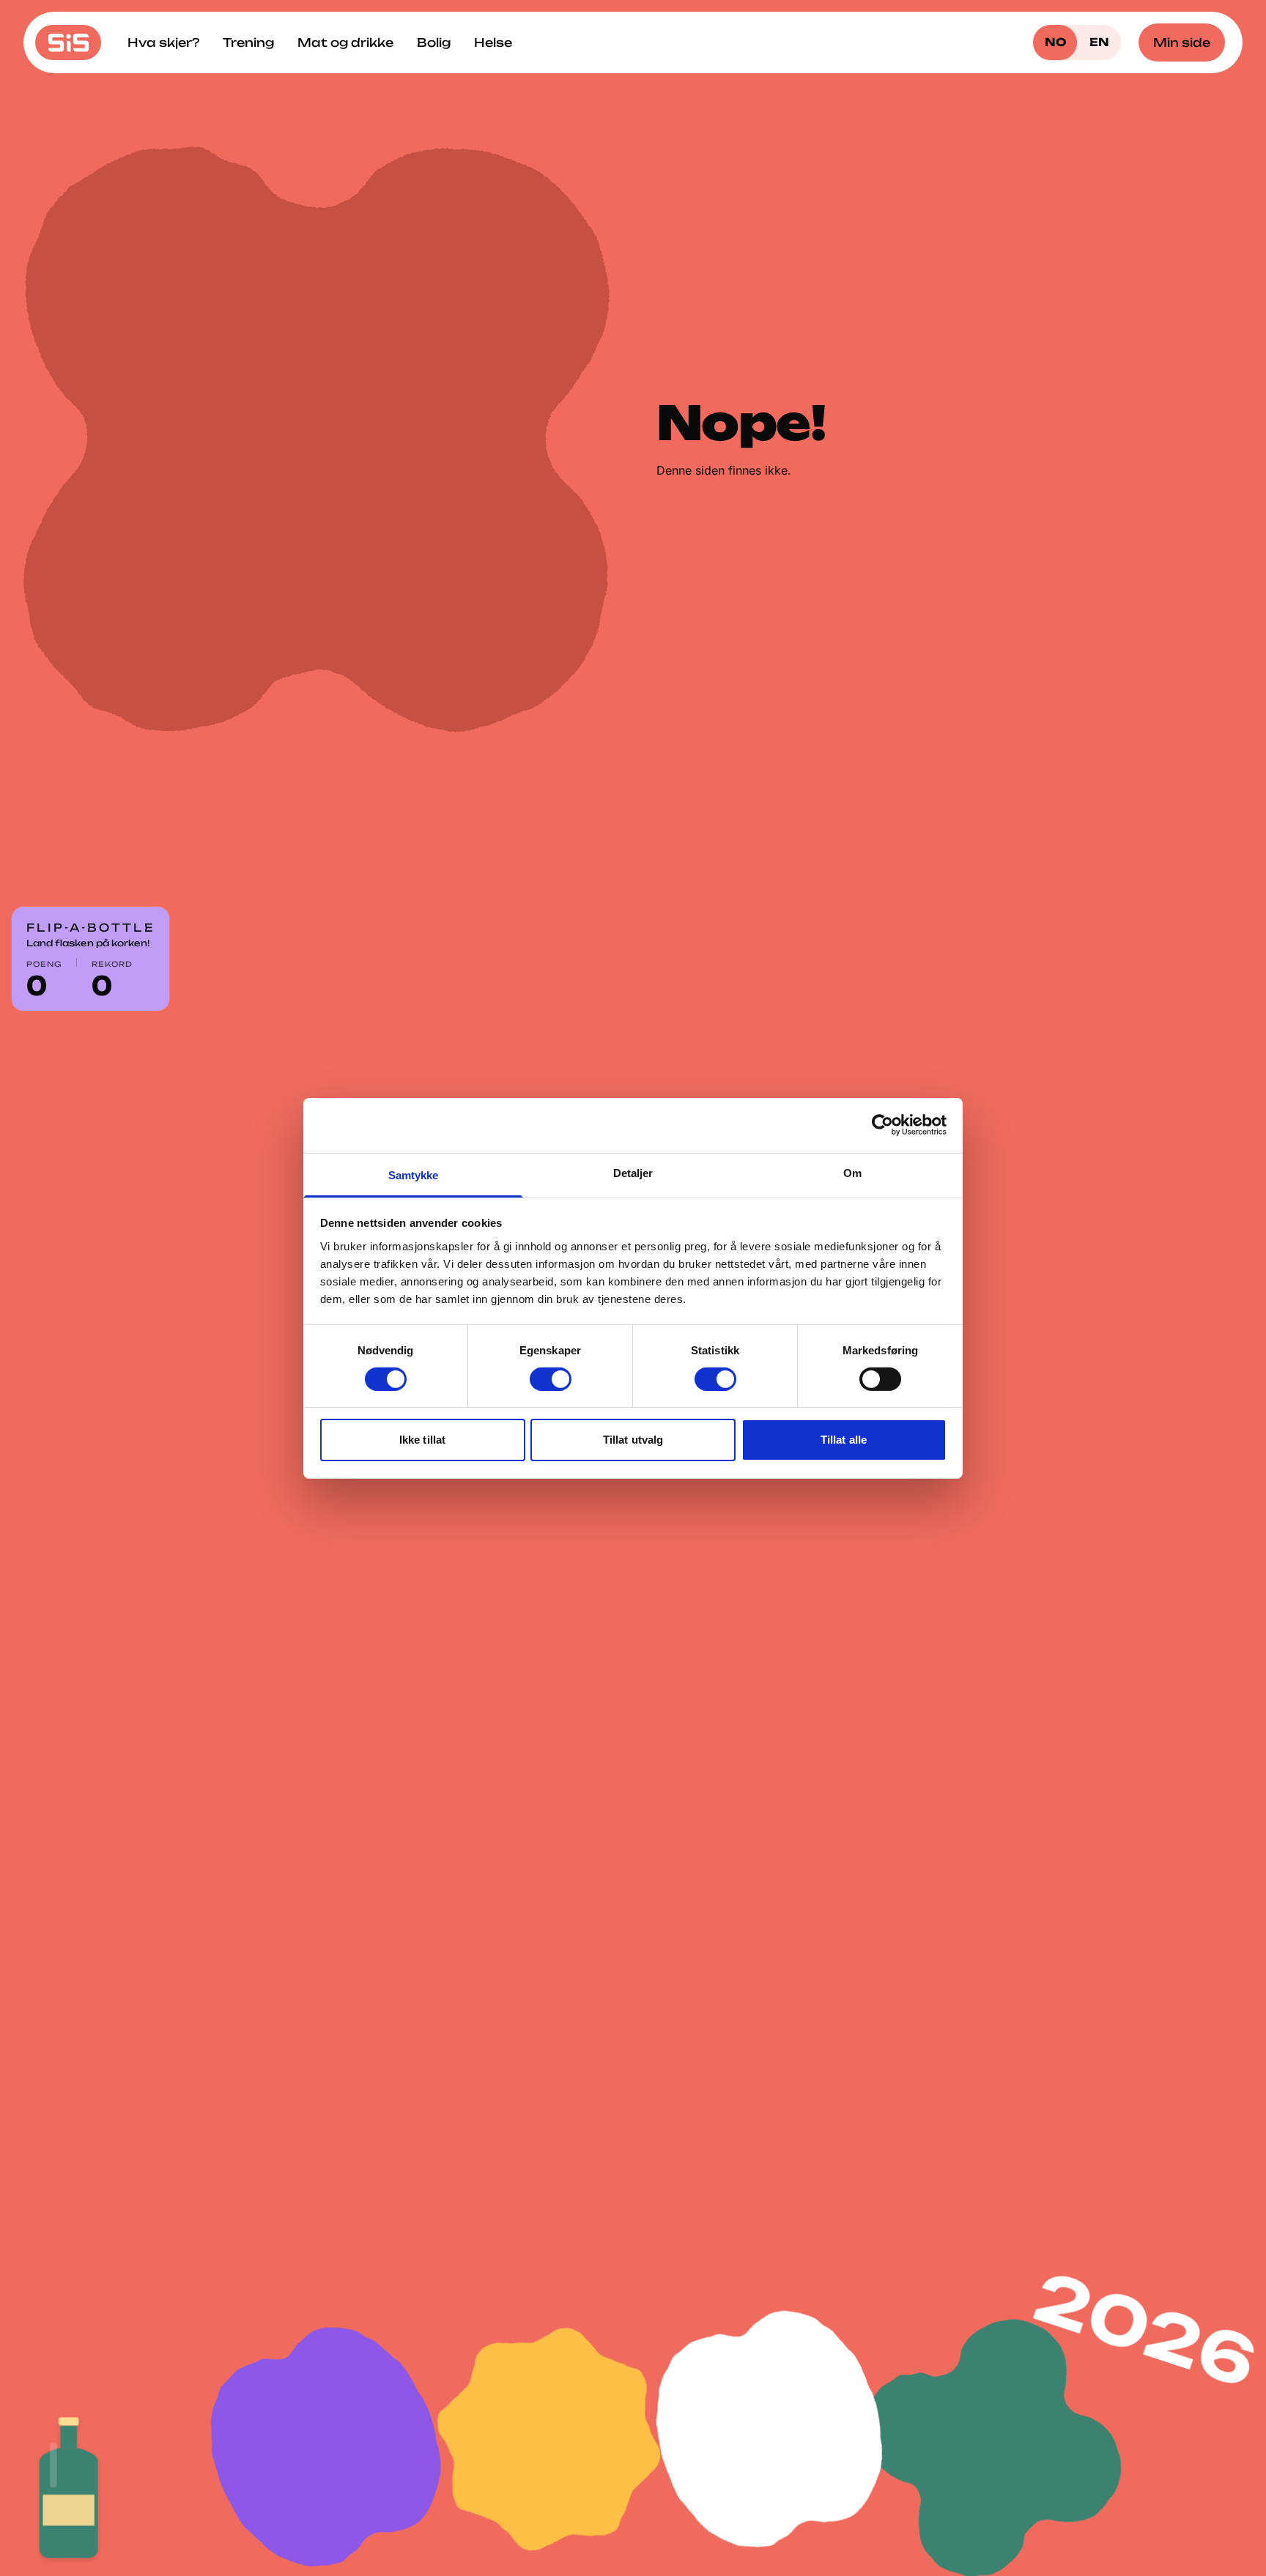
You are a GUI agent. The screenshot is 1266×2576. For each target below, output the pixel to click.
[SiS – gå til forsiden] (68, 42)
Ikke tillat (422, 1440)
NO (1055, 42)
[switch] (551, 1379)
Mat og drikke (345, 42)
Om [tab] (852, 1172)
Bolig (434, 42)
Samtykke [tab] (414, 1174)
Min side (1182, 42)
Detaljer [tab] (633, 1172)
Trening (248, 42)
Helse (493, 42)
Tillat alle (844, 1440)
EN (1099, 42)
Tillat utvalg (633, 1440)
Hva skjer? (163, 42)
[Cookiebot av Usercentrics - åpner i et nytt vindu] (882, 1125)
